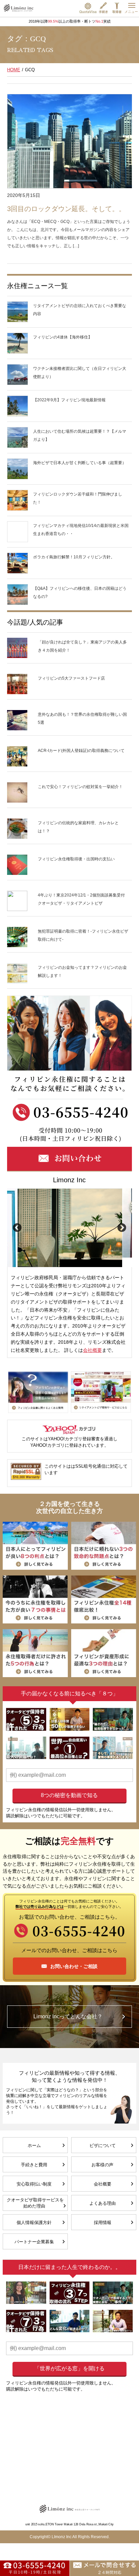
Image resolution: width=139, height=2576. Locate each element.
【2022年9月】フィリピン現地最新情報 (69, 400)
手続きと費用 (34, 2165)
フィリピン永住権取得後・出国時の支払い (76, 859)
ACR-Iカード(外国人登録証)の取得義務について (81, 751)
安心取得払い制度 (34, 2184)
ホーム (34, 2145)
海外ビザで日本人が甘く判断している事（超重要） (82, 463)
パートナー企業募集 (34, 2242)
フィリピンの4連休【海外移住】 (63, 337)
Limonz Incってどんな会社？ (68, 2016)
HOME (14, 70)
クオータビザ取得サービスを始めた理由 (35, 2203)
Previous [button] (17, 1228)
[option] (70, 1228)
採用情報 (103, 2223)
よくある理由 (103, 2203)
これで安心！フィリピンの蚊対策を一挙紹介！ (80, 787)
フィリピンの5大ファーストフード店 (71, 678)
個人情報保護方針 (34, 2223)
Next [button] (122, 1228)
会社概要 (92, 1350)
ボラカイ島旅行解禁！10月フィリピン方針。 (74, 557)
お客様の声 (102, 2165)
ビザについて (103, 2145)
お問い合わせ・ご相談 (74, 1966)
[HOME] (19, 8)
